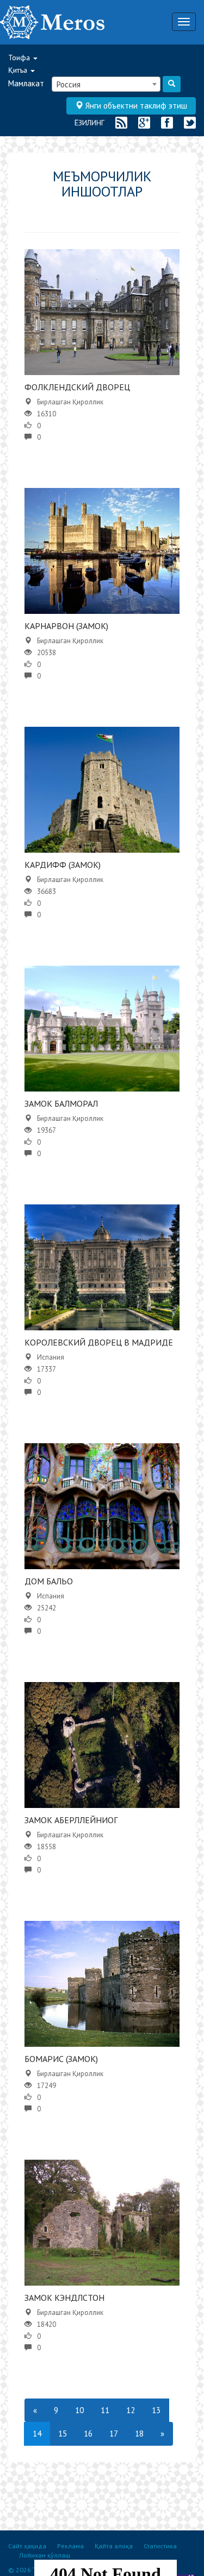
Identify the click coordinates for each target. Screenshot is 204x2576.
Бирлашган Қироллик (70, 402)
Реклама (70, 2546)
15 (63, 2434)
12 (131, 2410)
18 (139, 2434)
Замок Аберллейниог (71, 1820)
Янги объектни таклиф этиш (135, 106)
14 (37, 2434)
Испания (51, 1357)
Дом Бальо (49, 1581)
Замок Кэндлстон (64, 2298)
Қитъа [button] (19, 70)
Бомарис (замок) (61, 2059)
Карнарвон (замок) (66, 626)
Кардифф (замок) (63, 865)
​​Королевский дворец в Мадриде (99, 1342)
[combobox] (106, 84)
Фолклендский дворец (77, 387)
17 (114, 2434)
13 (156, 2410)
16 (88, 2434)
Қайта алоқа (114, 2546)
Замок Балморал (61, 1103)
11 (105, 2410)
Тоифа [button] (20, 58)
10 (79, 2410)
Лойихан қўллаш (45, 2555)
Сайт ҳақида (27, 2546)
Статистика (160, 2546)
